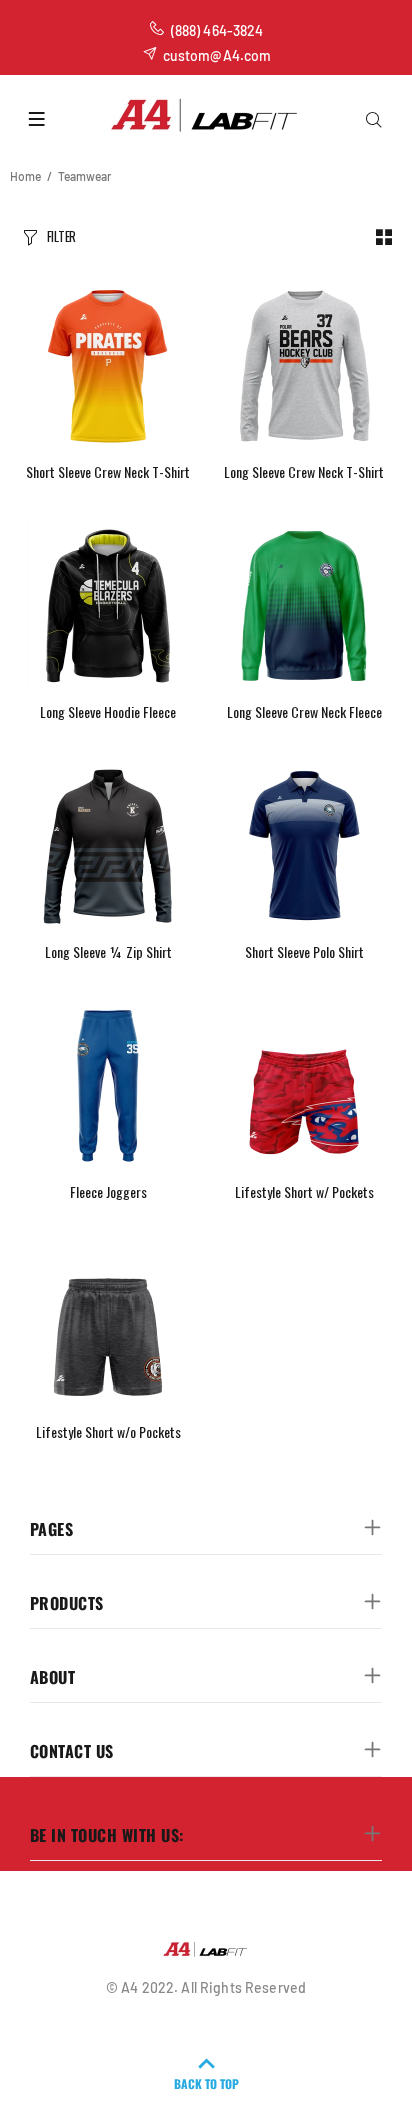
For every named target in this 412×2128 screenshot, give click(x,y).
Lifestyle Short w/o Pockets (108, 1431)
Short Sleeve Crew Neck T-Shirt (108, 471)
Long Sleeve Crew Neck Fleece (304, 711)
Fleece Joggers (108, 1191)
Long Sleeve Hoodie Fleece (108, 711)
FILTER (61, 236)
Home (25, 176)
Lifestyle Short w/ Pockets (304, 1191)
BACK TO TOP (206, 2083)
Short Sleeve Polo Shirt (304, 951)
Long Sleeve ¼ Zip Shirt (108, 951)
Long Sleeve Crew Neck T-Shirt (304, 471)
